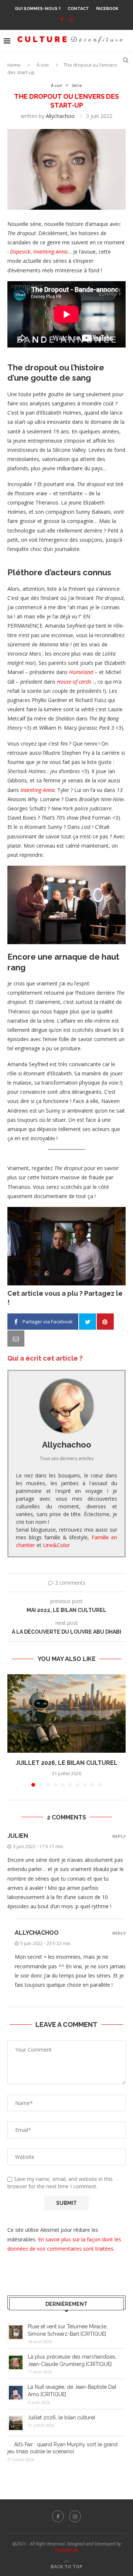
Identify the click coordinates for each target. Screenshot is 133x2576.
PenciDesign (67, 2550)
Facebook (107, 9)
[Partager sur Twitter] (88, 1322)
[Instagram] (71, 20)
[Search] (126, 60)
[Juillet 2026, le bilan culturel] (66, 1713)
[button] (14, 1730)
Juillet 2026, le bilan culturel (66, 1763)
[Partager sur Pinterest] (105, 1322)
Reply (119, 1837)
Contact (78, 9)
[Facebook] (62, 20)
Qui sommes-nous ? (38, 9)
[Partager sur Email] (16, 1338)
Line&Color (56, 1545)
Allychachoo (60, 116)
